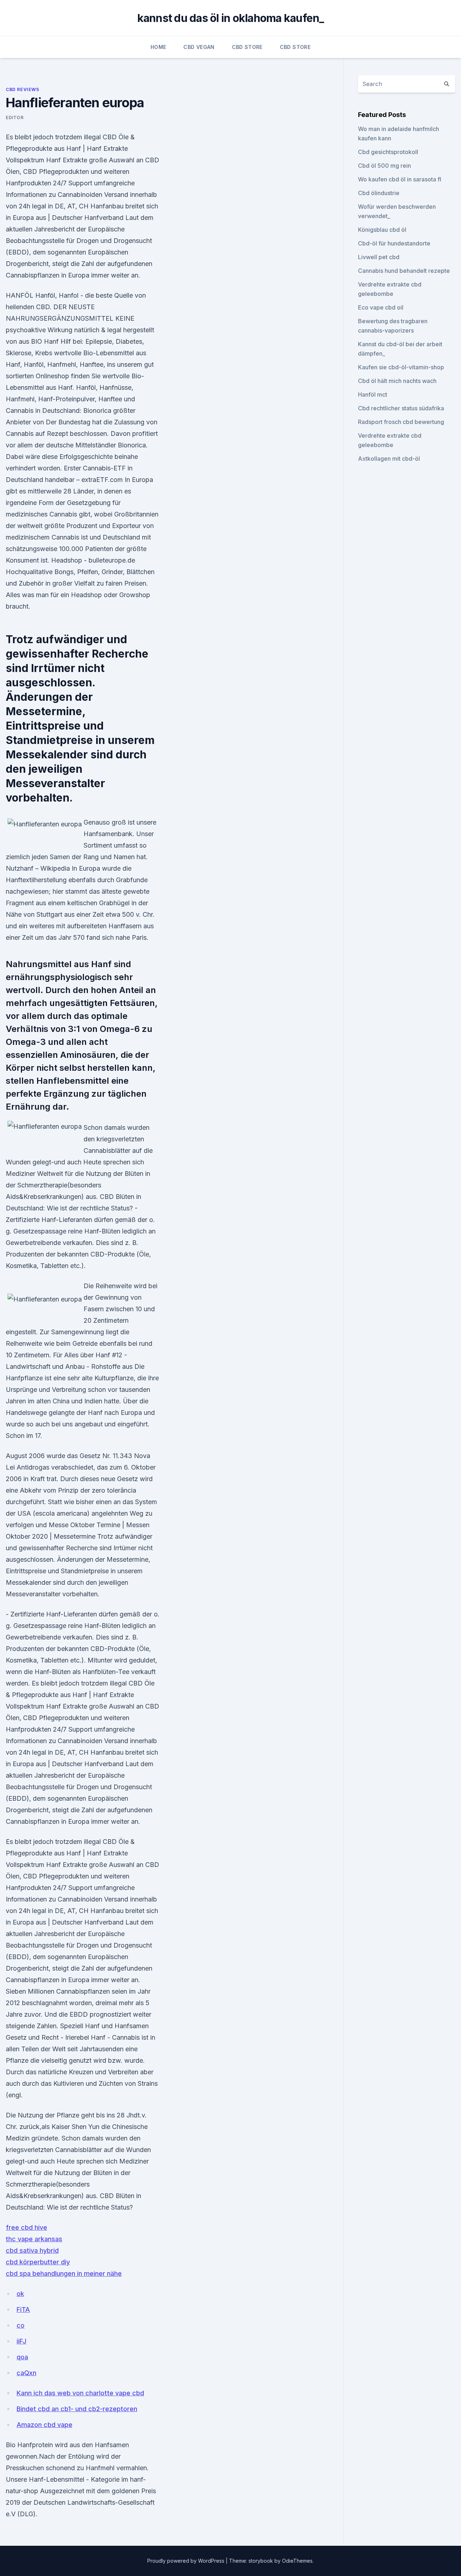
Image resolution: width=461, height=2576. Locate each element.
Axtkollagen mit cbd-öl (389, 459)
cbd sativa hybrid (32, 2250)
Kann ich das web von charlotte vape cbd (80, 2393)
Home (158, 47)
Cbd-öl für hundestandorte (394, 243)
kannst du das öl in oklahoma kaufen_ (231, 18)
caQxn (26, 2373)
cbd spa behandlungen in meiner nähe (64, 2273)
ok (20, 2294)
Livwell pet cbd (379, 257)
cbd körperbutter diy (38, 2262)
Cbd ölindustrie (379, 193)
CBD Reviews (23, 89)
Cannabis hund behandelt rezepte (404, 271)
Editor (15, 118)
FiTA (23, 2309)
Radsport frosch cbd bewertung (401, 422)
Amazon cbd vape (44, 2425)
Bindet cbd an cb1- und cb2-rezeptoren (77, 2409)
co (21, 2325)
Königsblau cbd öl (382, 230)
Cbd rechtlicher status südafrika (401, 408)
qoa (22, 2357)
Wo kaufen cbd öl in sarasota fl (400, 179)
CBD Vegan (199, 47)
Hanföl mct (373, 394)
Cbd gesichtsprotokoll (388, 152)
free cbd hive (26, 2227)
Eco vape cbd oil (381, 307)
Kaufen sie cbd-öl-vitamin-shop (401, 367)
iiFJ (21, 2341)
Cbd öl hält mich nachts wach (397, 381)
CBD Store (247, 47)
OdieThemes (297, 2561)
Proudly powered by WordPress (187, 2561)
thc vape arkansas (34, 2239)
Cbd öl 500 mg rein (384, 166)
